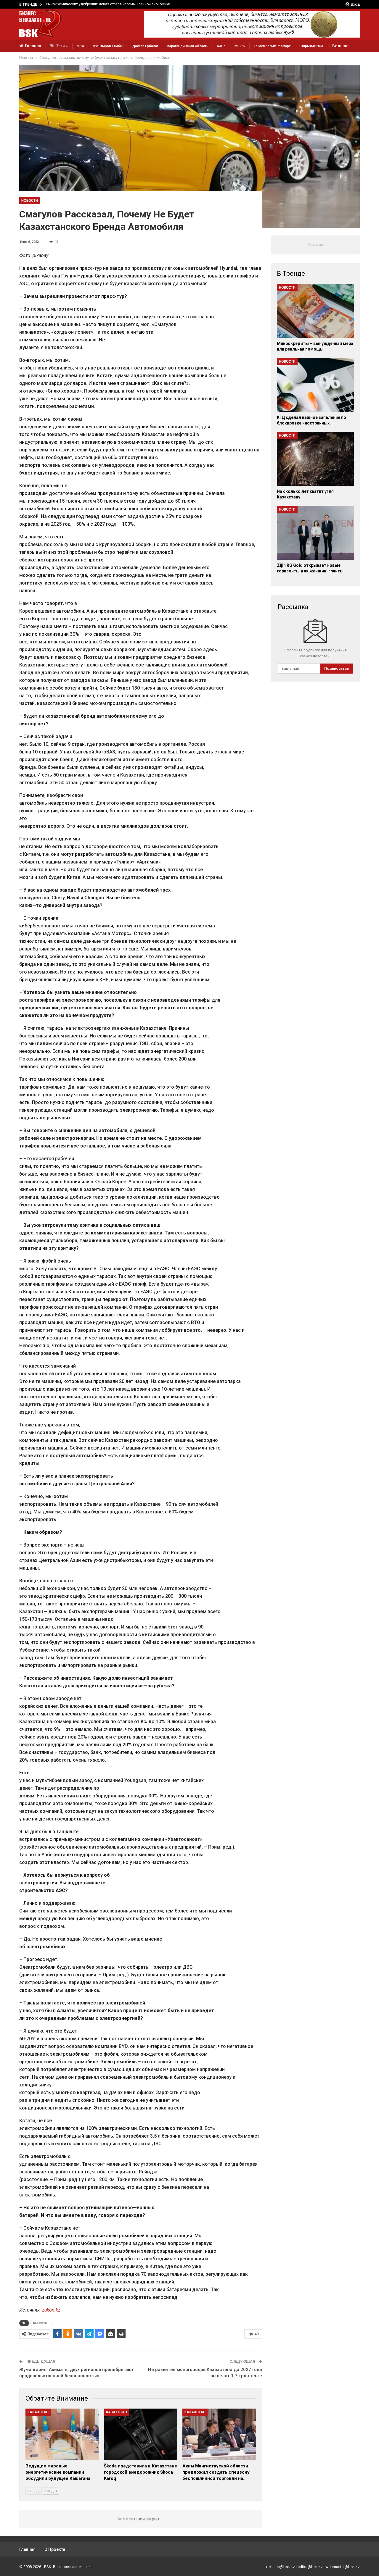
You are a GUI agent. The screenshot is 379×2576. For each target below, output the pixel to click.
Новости (30, 201)
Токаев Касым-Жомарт (272, 46)
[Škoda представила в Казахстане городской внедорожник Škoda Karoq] (140, 2434)
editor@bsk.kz (310, 2567)
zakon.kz (51, 2310)
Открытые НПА (311, 46)
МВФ (81, 46)
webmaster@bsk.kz (343, 2567)
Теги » (62, 46)
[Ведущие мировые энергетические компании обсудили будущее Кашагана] (62, 2434)
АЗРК (221, 46)
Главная (33, 46)
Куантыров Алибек (108, 46)
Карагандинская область (188, 46)
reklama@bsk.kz (281, 2567)
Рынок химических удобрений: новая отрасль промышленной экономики (108, 4)
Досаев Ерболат (145, 46)
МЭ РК (240, 46)
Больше (340, 46)
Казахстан (41, 2323)
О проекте (55, 2549)
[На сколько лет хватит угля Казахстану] (315, 459)
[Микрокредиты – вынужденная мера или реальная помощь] (315, 311)
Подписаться (337, 668)
